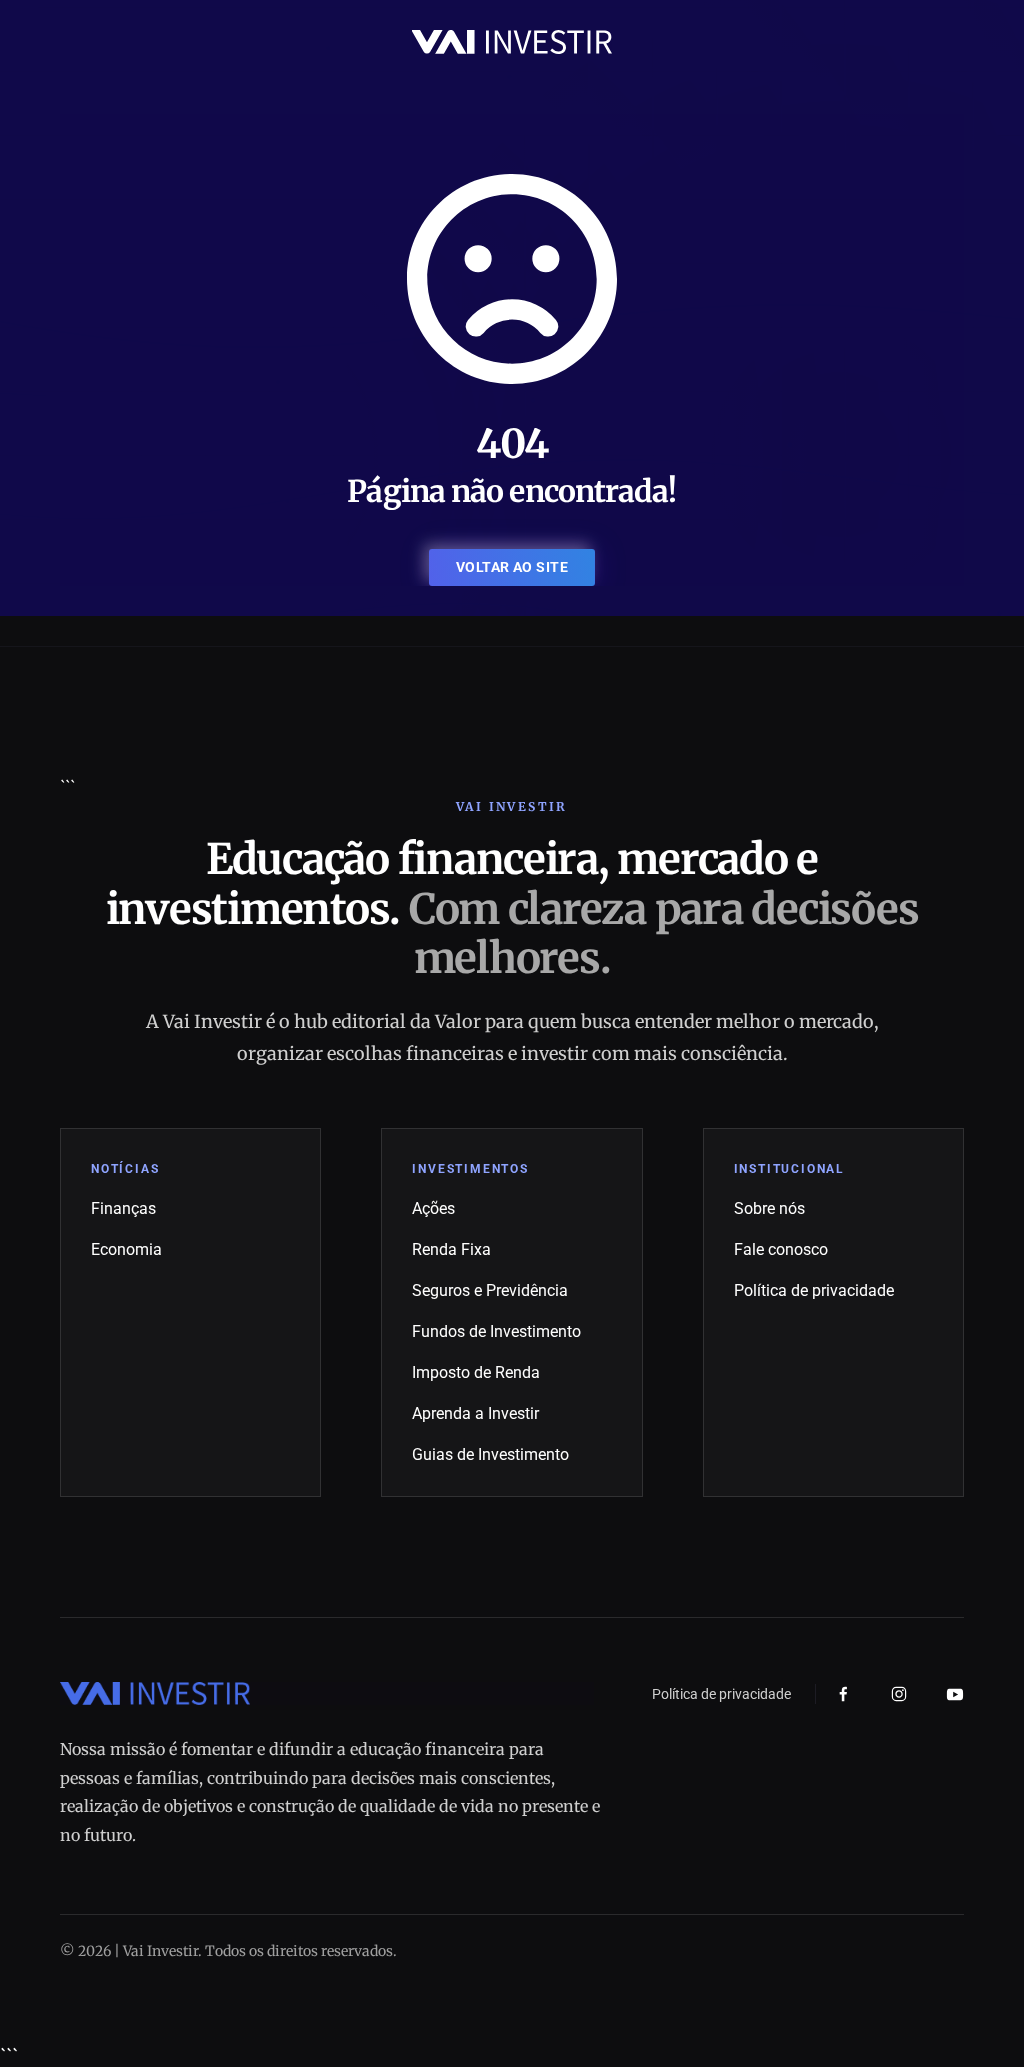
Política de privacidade (814, 1290)
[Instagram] (899, 1694)
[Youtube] (955, 1694)
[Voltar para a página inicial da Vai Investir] (512, 40)
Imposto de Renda (476, 1372)
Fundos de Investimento (496, 1331)
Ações (433, 1208)
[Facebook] (843, 1694)
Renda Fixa (451, 1249)
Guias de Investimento (490, 1454)
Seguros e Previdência (490, 1290)
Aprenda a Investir (475, 1413)
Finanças (123, 1208)
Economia (126, 1249)
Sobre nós (769, 1208)
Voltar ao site (512, 567)
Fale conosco (781, 1249)
